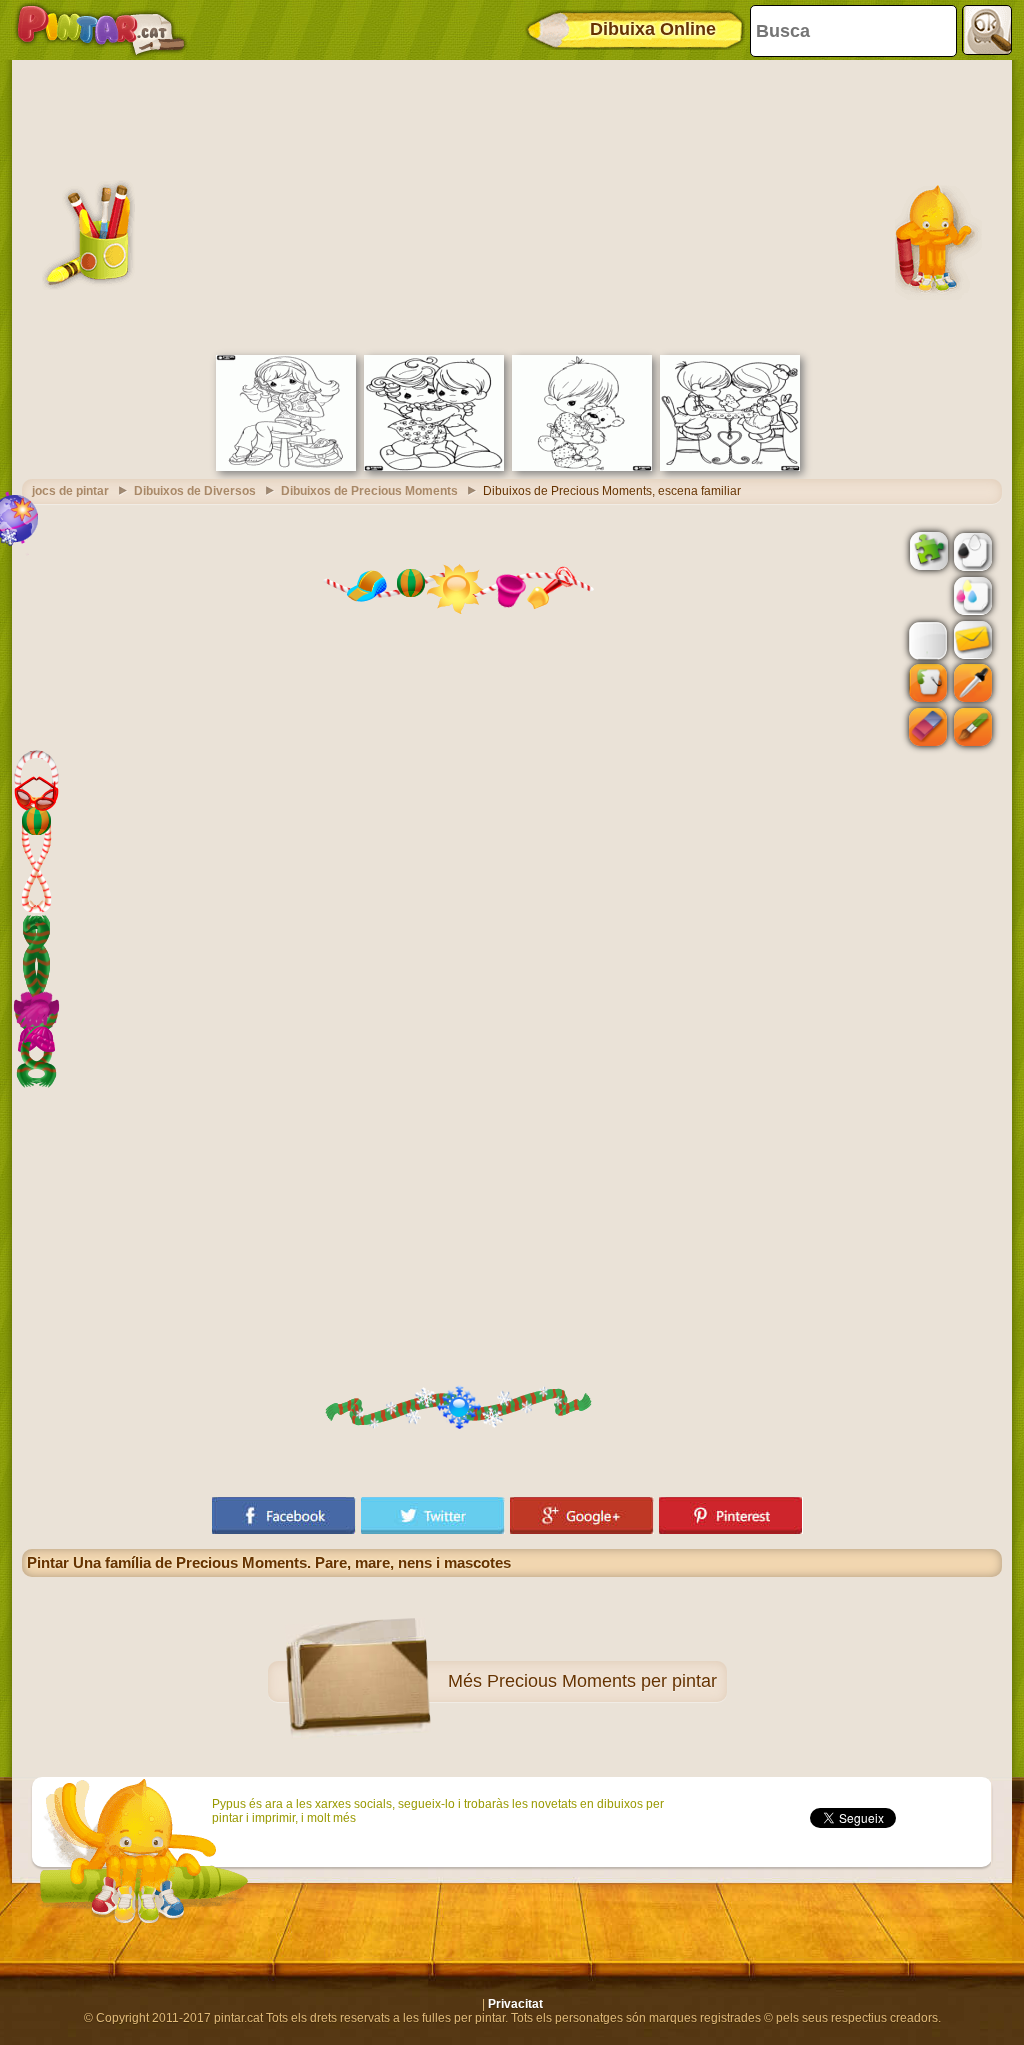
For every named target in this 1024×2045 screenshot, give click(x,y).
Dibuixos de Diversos (195, 491)
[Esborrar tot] (926, 596)
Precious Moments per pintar (602, 1681)
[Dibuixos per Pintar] (101, 30)
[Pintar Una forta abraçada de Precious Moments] (434, 467)
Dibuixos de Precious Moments (369, 491)
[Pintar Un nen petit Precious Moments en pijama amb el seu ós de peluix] (582, 467)
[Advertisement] (512, 205)
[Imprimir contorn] (971, 550)
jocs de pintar (70, 491)
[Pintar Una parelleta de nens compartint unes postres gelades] (730, 467)
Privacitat (515, 2004)
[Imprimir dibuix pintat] (971, 595)
